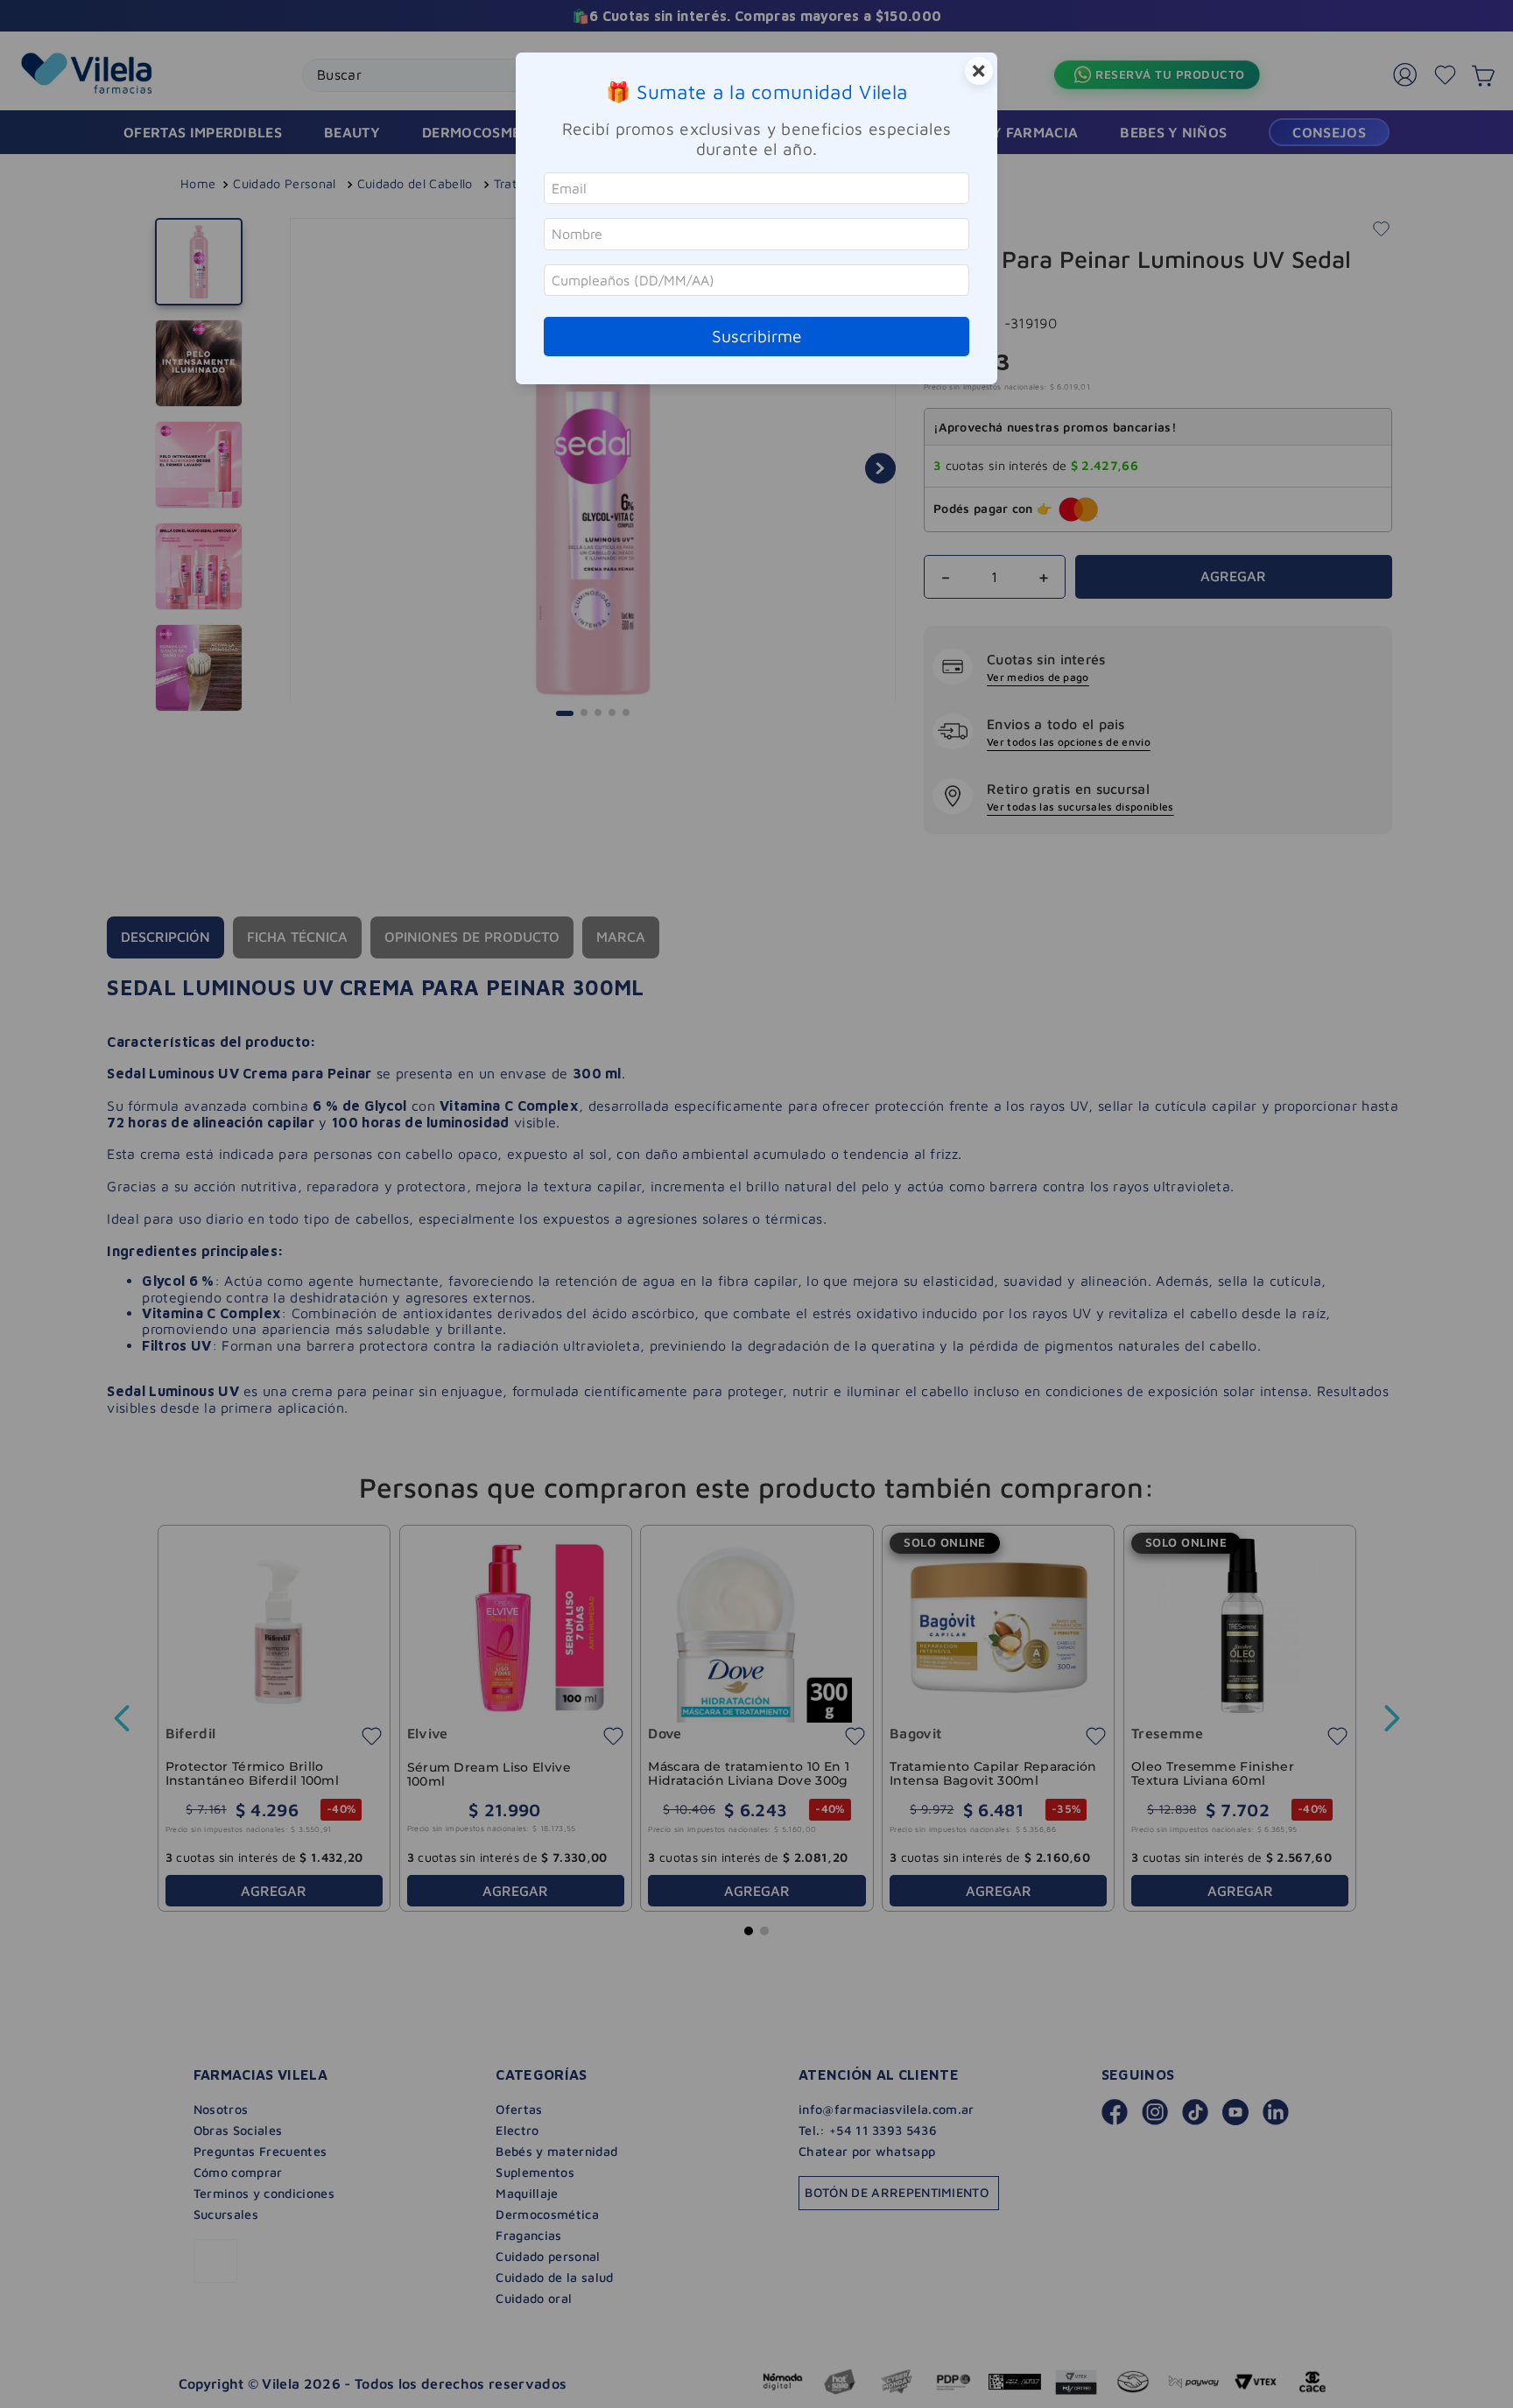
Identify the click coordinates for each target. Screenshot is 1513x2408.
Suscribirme (757, 336)
